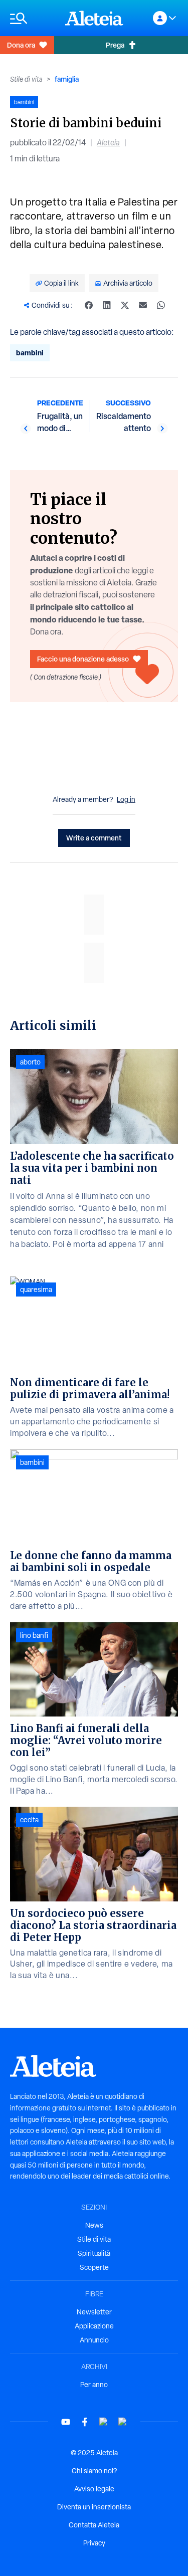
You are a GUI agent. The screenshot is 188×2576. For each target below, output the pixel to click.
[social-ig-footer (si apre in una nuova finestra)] (123, 2422)
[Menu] (33, 18)
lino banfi (34, 1635)
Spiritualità (94, 2253)
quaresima (36, 1290)
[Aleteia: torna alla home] (94, 18)
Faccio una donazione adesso (83, 659)
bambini (30, 353)
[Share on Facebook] (89, 305)
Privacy (94, 2543)
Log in (126, 799)
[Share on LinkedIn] (107, 305)
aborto (30, 1062)
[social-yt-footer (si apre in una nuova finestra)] (66, 2422)
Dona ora (21, 45)
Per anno (94, 2385)
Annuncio (94, 2340)
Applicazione (94, 2326)
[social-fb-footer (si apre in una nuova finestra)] (85, 2422)
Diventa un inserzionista (94, 2507)
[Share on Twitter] (125, 305)
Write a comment (94, 838)
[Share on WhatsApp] (161, 305)
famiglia (67, 79)
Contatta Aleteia (94, 2525)
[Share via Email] (143, 305)
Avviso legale (94, 2489)
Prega (115, 45)
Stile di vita (26, 79)
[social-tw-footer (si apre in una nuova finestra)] (104, 2422)
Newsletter (94, 2312)
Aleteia (108, 143)
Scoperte (94, 2267)
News (94, 2225)
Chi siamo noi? (94, 2471)
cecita (29, 1820)
